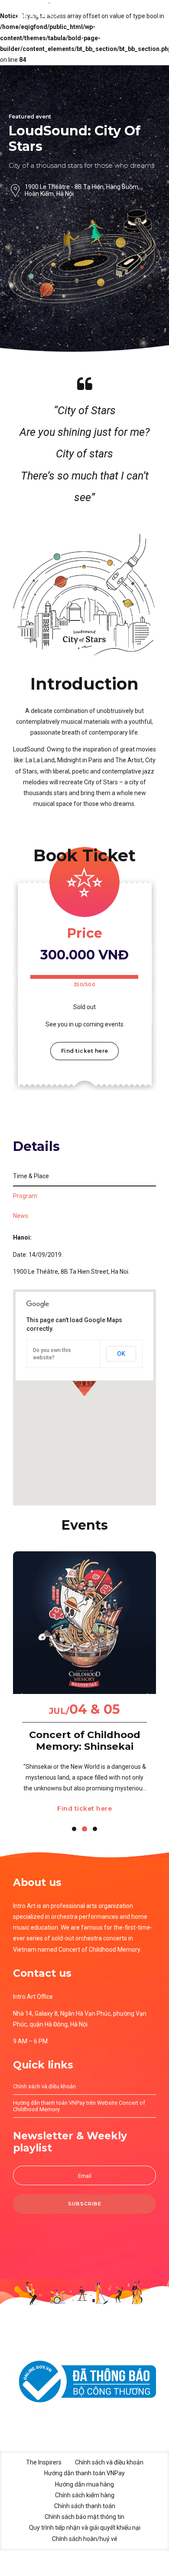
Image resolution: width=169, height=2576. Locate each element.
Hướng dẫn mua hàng (84, 2484)
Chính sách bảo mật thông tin (84, 2517)
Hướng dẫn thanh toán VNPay (84, 2473)
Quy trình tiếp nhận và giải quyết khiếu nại (85, 2528)
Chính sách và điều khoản (44, 2086)
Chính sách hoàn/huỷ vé (85, 2539)
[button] (23, 1696)
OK (121, 1354)
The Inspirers (44, 2462)
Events (85, 1525)
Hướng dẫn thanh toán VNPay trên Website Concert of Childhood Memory (79, 2106)
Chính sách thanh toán (85, 2506)
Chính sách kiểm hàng (85, 2495)
